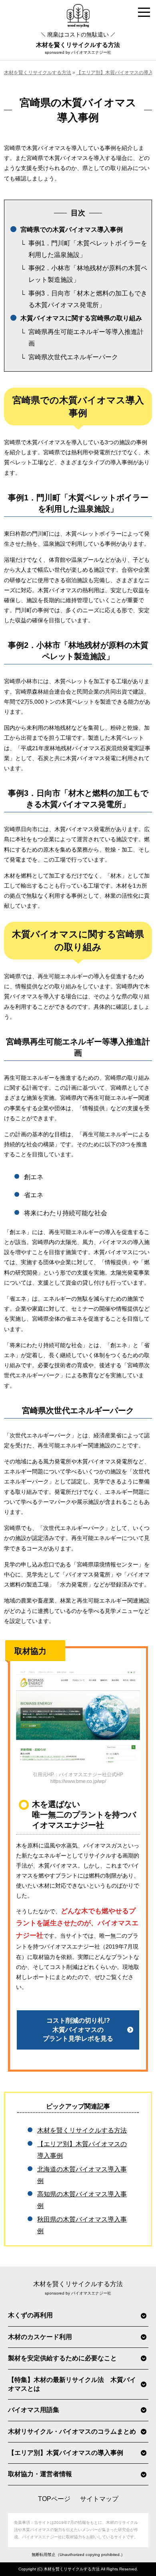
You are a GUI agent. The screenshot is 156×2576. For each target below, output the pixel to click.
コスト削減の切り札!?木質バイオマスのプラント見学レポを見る (78, 2030)
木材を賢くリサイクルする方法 (78, 40)
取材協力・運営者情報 (40, 2474)
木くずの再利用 (30, 2315)
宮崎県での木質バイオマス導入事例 (72, 230)
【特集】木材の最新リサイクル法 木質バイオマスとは (72, 2384)
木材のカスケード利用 (40, 2337)
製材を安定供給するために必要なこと (62, 2358)
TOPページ (54, 2499)
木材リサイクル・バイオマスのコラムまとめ (72, 2431)
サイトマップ (99, 2499)
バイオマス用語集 (34, 2410)
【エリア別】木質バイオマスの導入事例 (66, 2453)
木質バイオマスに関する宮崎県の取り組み (81, 318)
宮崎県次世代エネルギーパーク (73, 357)
